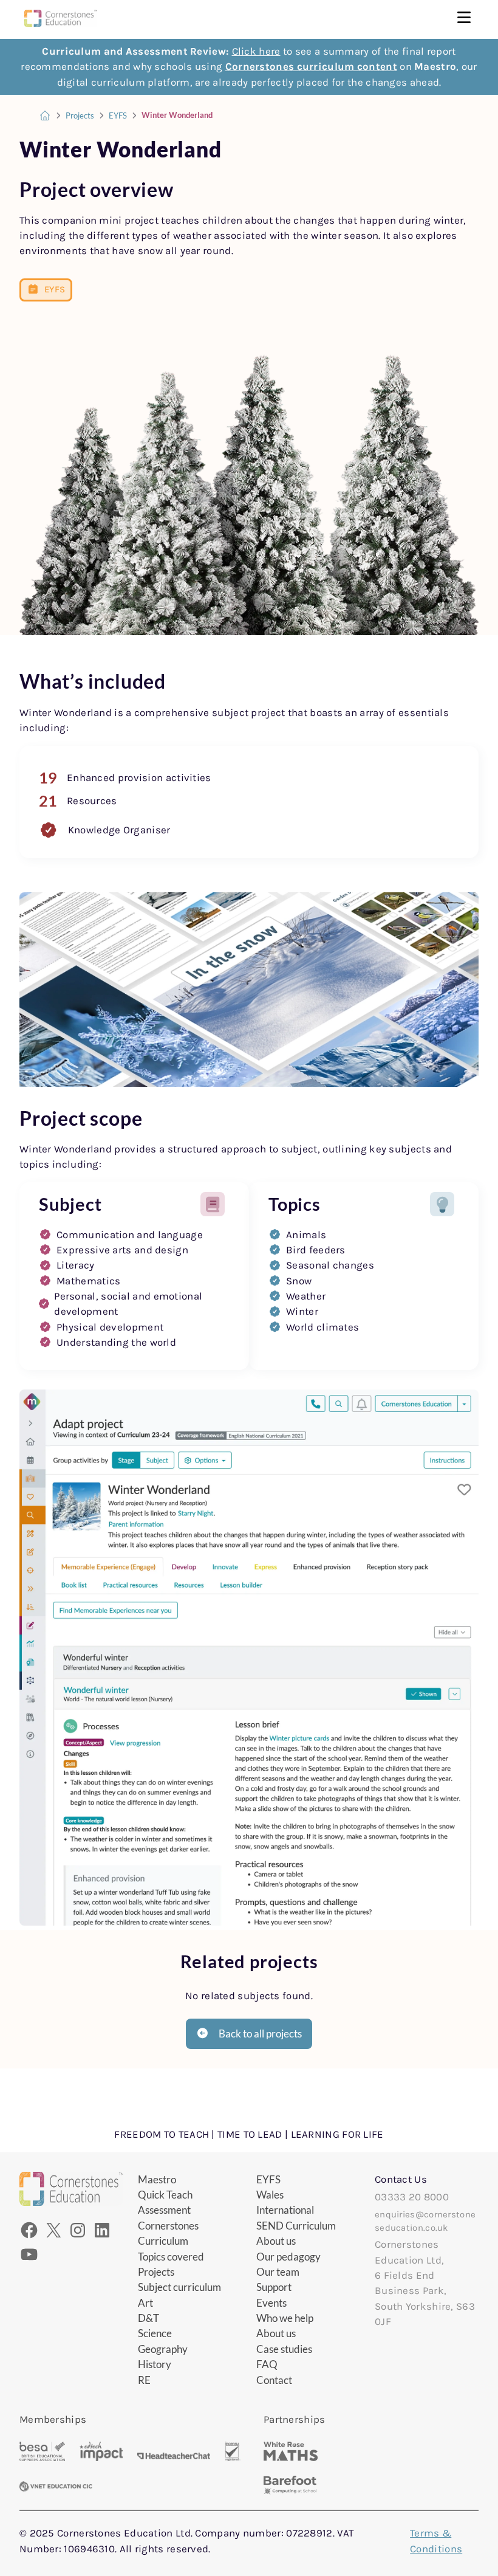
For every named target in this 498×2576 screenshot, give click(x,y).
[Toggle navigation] (464, 19)
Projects (80, 116)
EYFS (118, 116)
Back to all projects (260, 2034)
